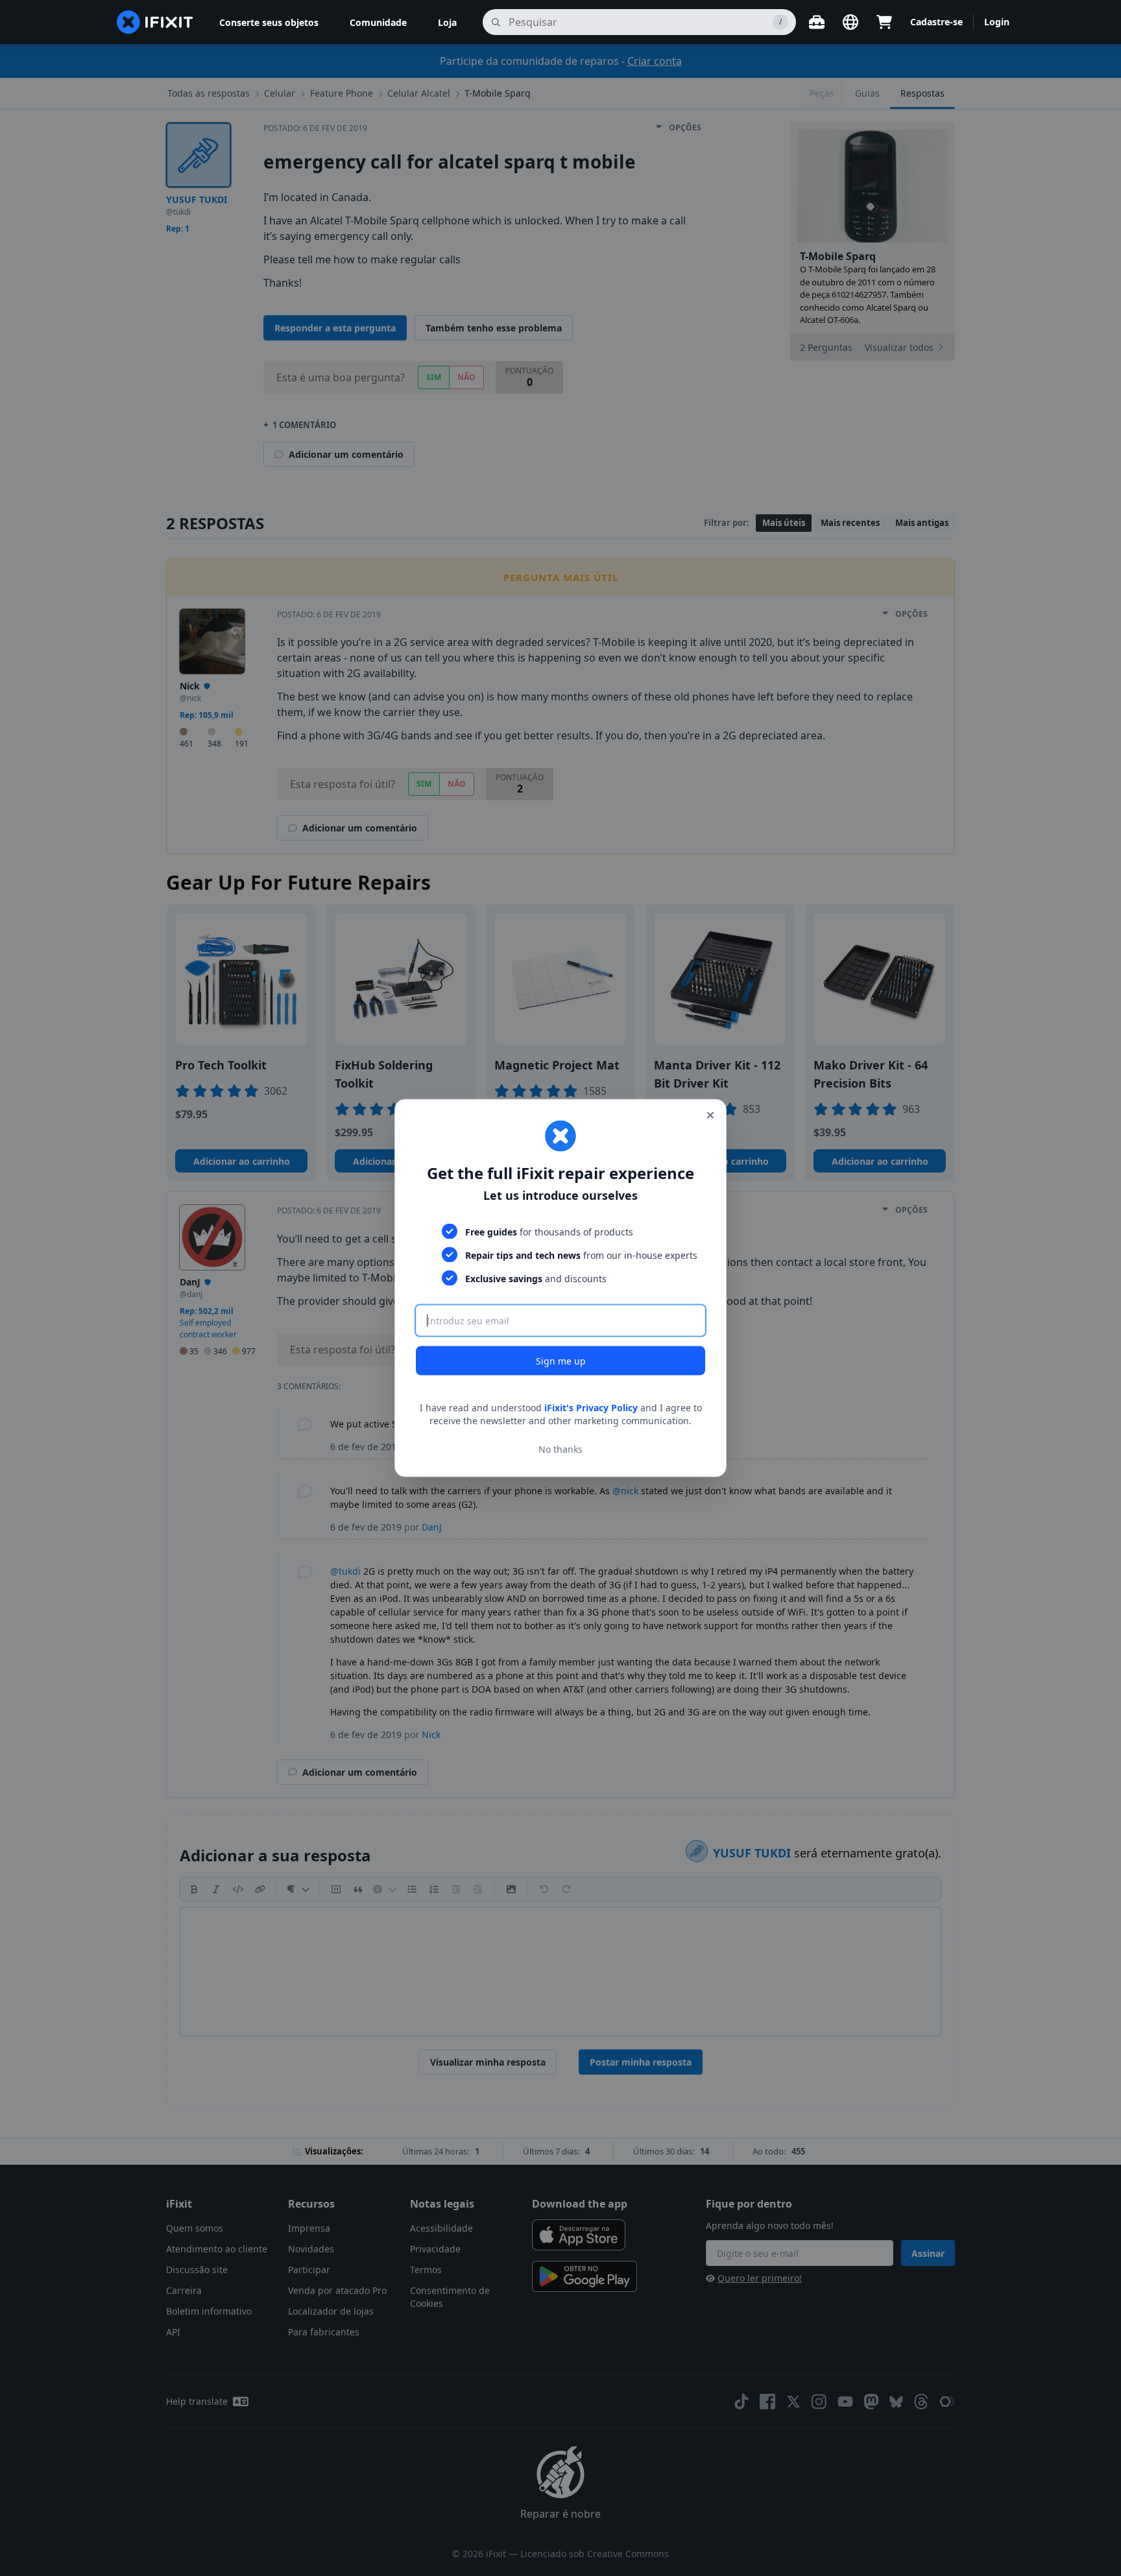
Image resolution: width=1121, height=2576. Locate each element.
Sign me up (561, 1361)
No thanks (560, 1449)
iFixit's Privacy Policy (591, 1408)
